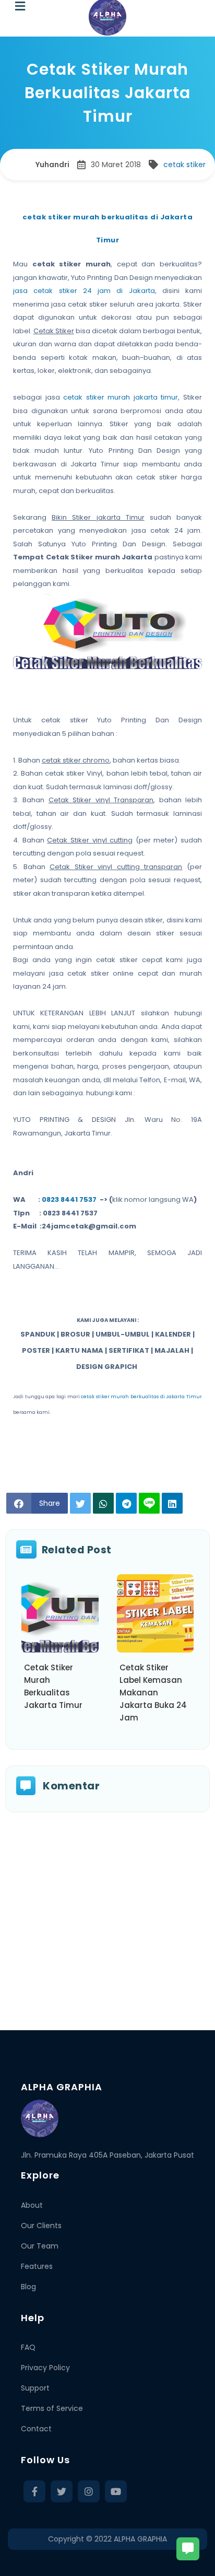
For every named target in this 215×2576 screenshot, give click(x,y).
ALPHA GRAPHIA (140, 2539)
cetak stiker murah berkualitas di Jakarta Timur (141, 1397)
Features (37, 2266)
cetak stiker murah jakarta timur (121, 397)
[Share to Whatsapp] (103, 1503)
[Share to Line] (149, 1503)
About (32, 2205)
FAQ (28, 2347)
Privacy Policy (45, 2368)
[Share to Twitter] (80, 1503)
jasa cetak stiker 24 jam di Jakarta (84, 291)
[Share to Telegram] (126, 1503)
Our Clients (41, 2226)
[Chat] (188, 2549)
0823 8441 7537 (69, 1199)
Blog (28, 2287)
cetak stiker (184, 165)
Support (35, 2388)
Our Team (40, 2246)
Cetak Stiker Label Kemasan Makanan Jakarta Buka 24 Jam (153, 1693)
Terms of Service (52, 2408)
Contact (36, 2429)
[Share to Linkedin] (172, 1503)
